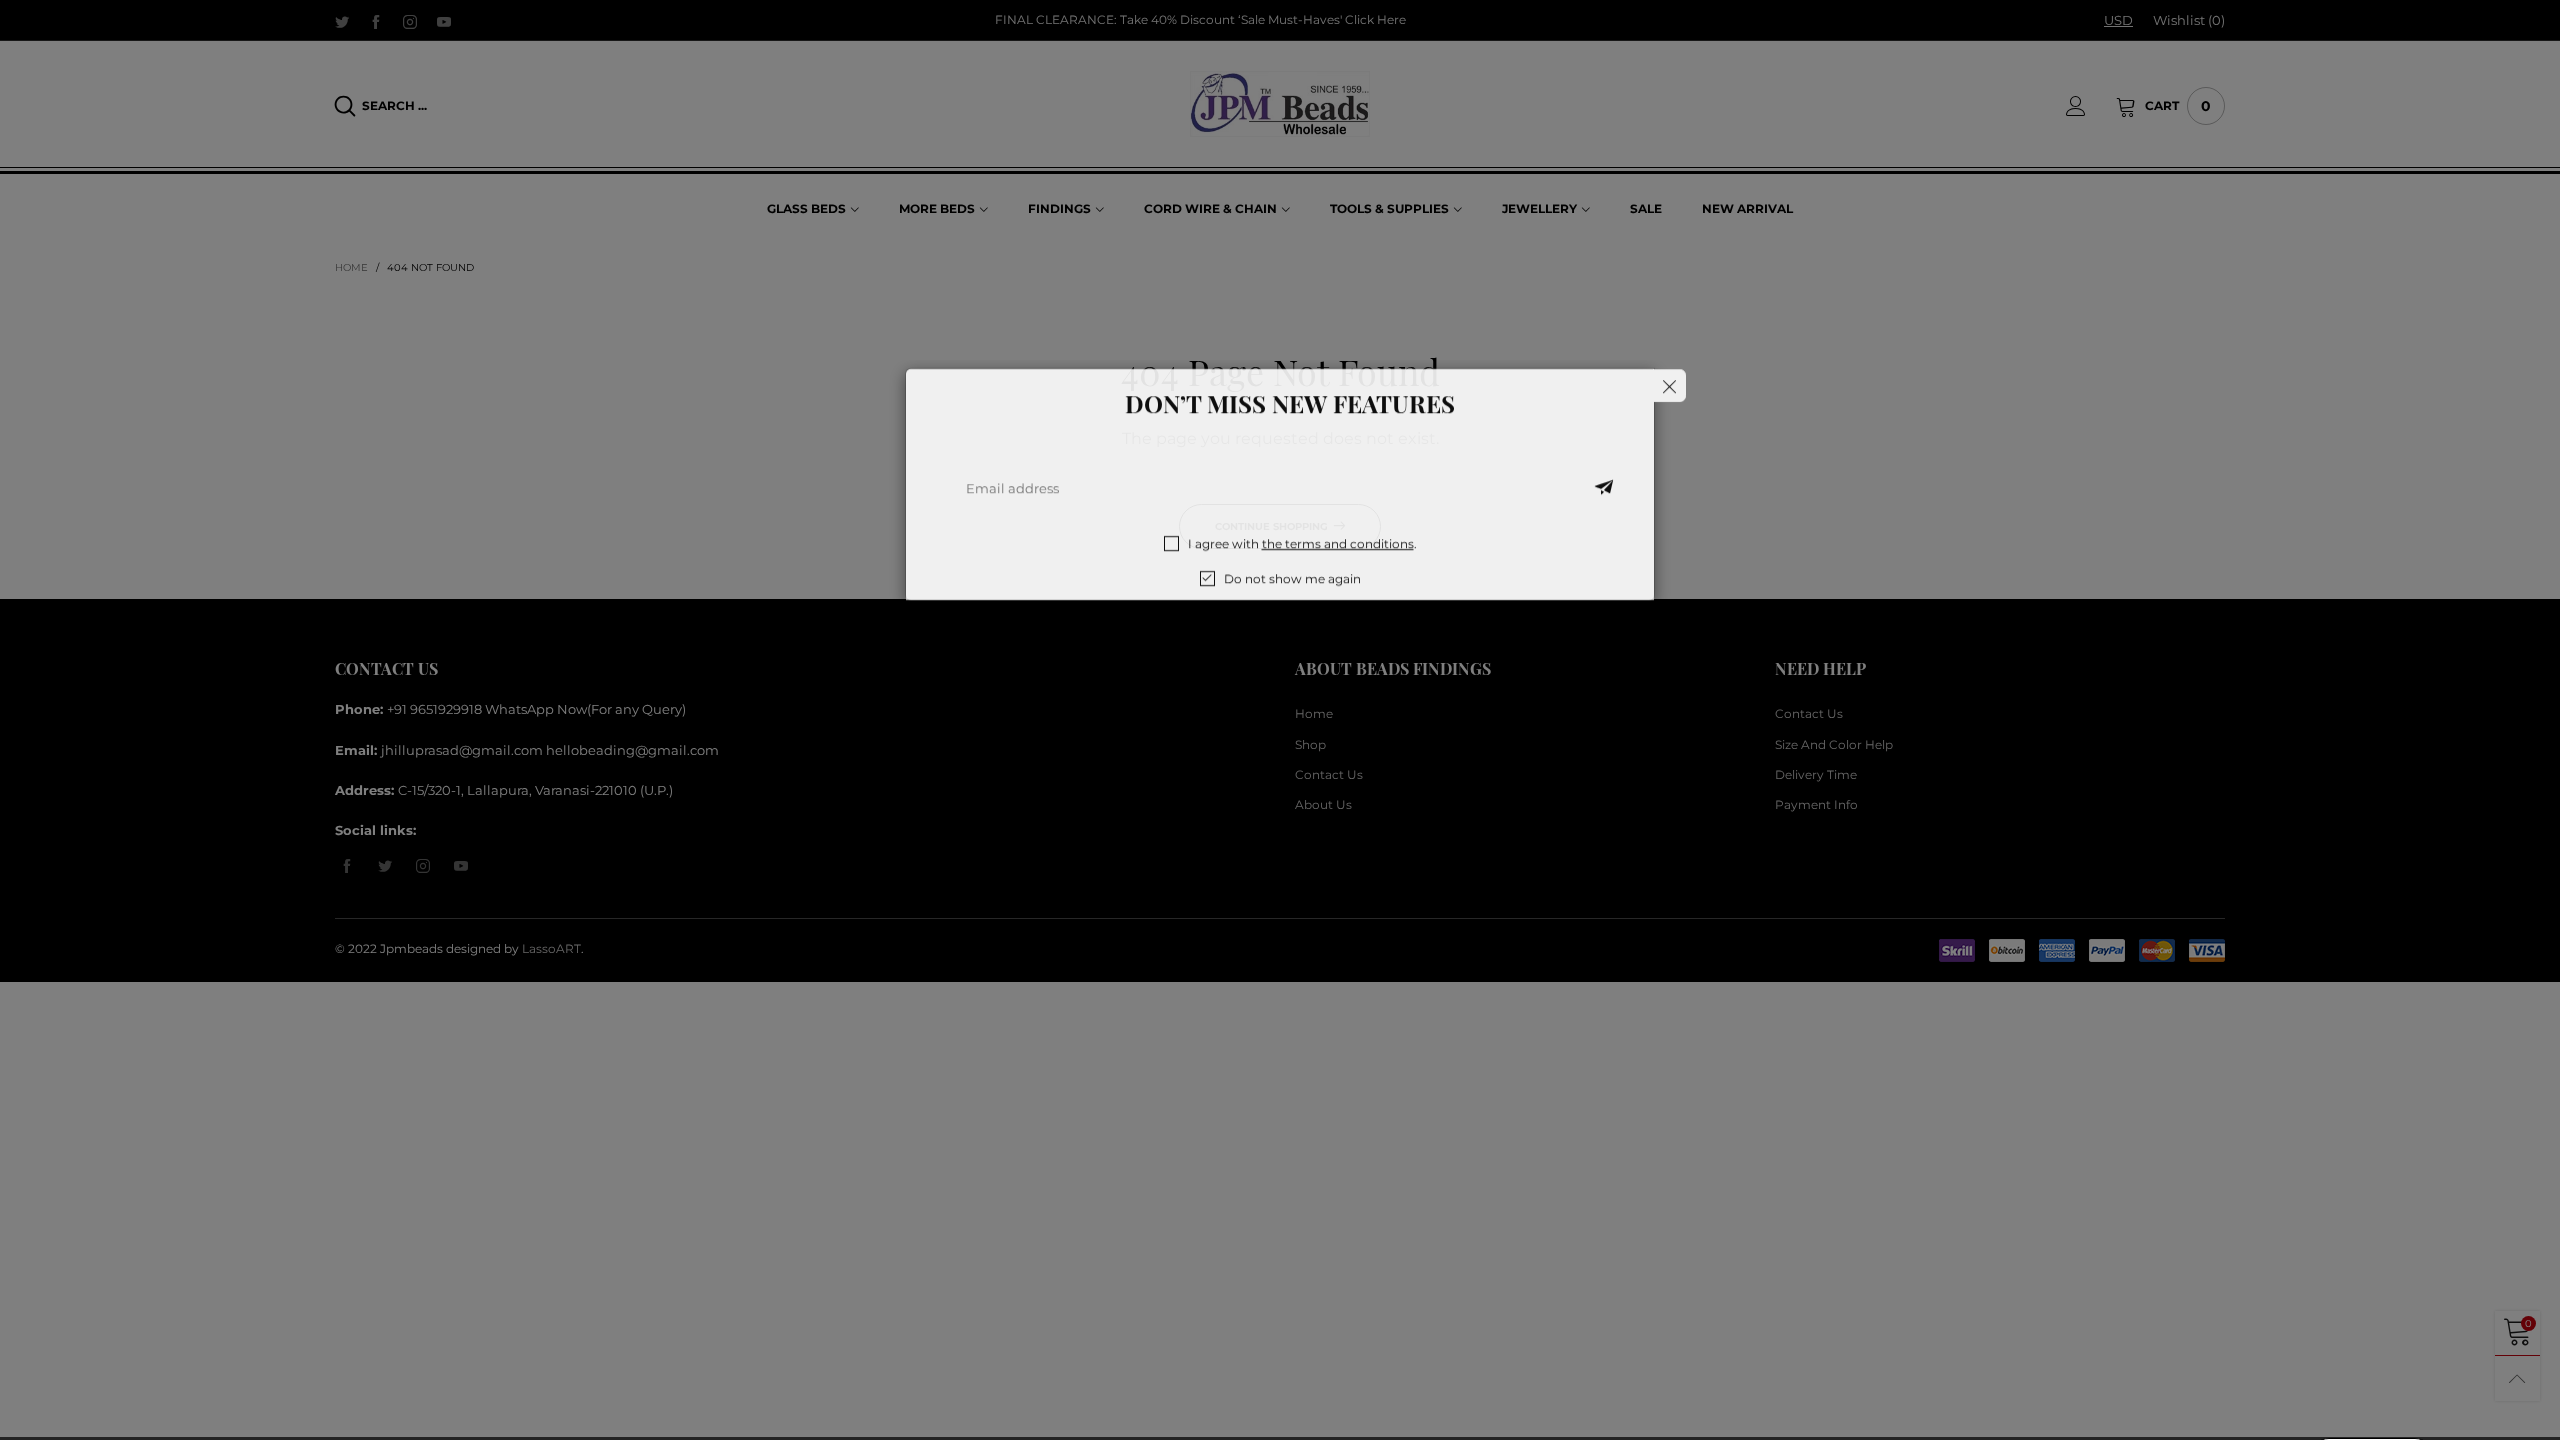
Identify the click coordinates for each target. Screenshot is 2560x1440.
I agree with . (1302, 565)
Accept (2372, 1411)
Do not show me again (1292, 600)
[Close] (1669, 407)
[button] (1604, 510)
